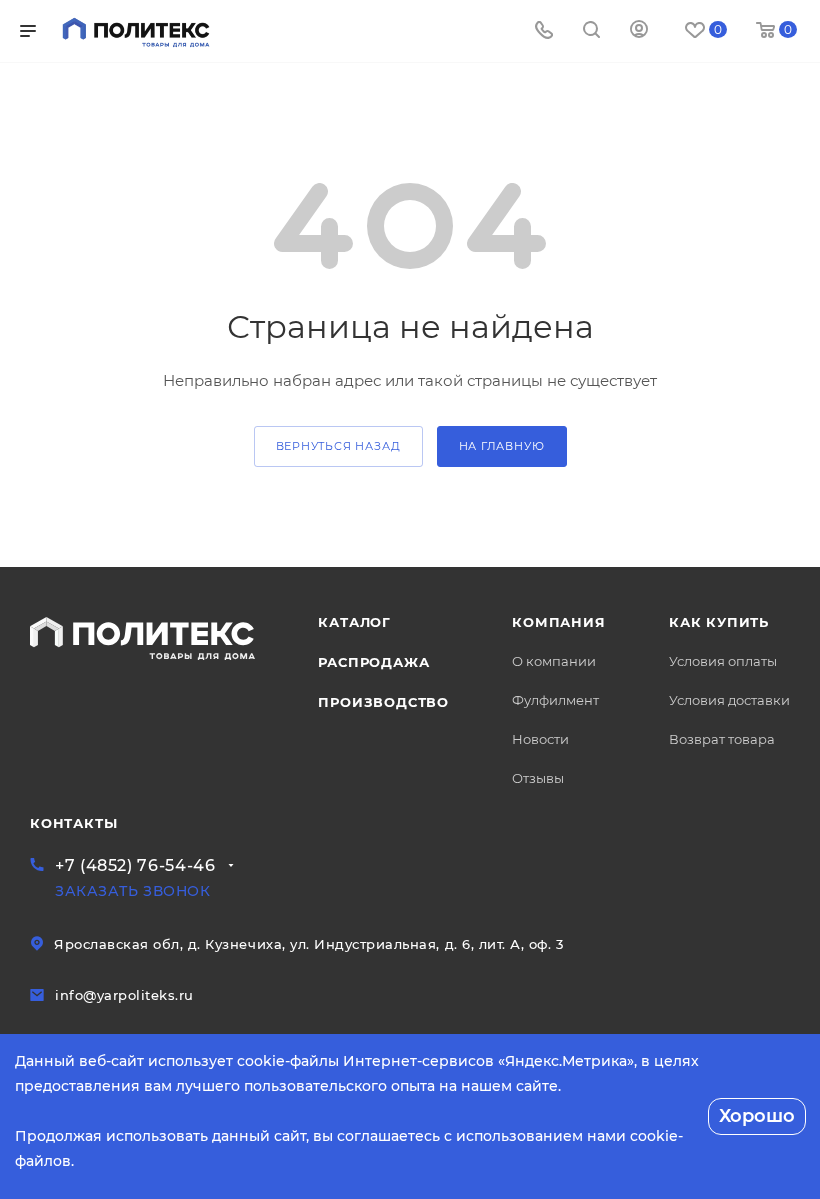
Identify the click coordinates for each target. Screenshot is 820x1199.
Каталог (354, 622)
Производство (383, 702)
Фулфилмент (555, 700)
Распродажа (373, 662)
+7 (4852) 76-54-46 (135, 865)
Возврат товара (722, 739)
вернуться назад (338, 446)
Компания (558, 622)
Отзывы (538, 778)
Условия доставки (729, 700)
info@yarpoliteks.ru (124, 995)
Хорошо (757, 1116)
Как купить (719, 622)
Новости (540, 739)
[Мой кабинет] (639, 31)
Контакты (73, 823)
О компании (554, 661)
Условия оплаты (723, 661)
